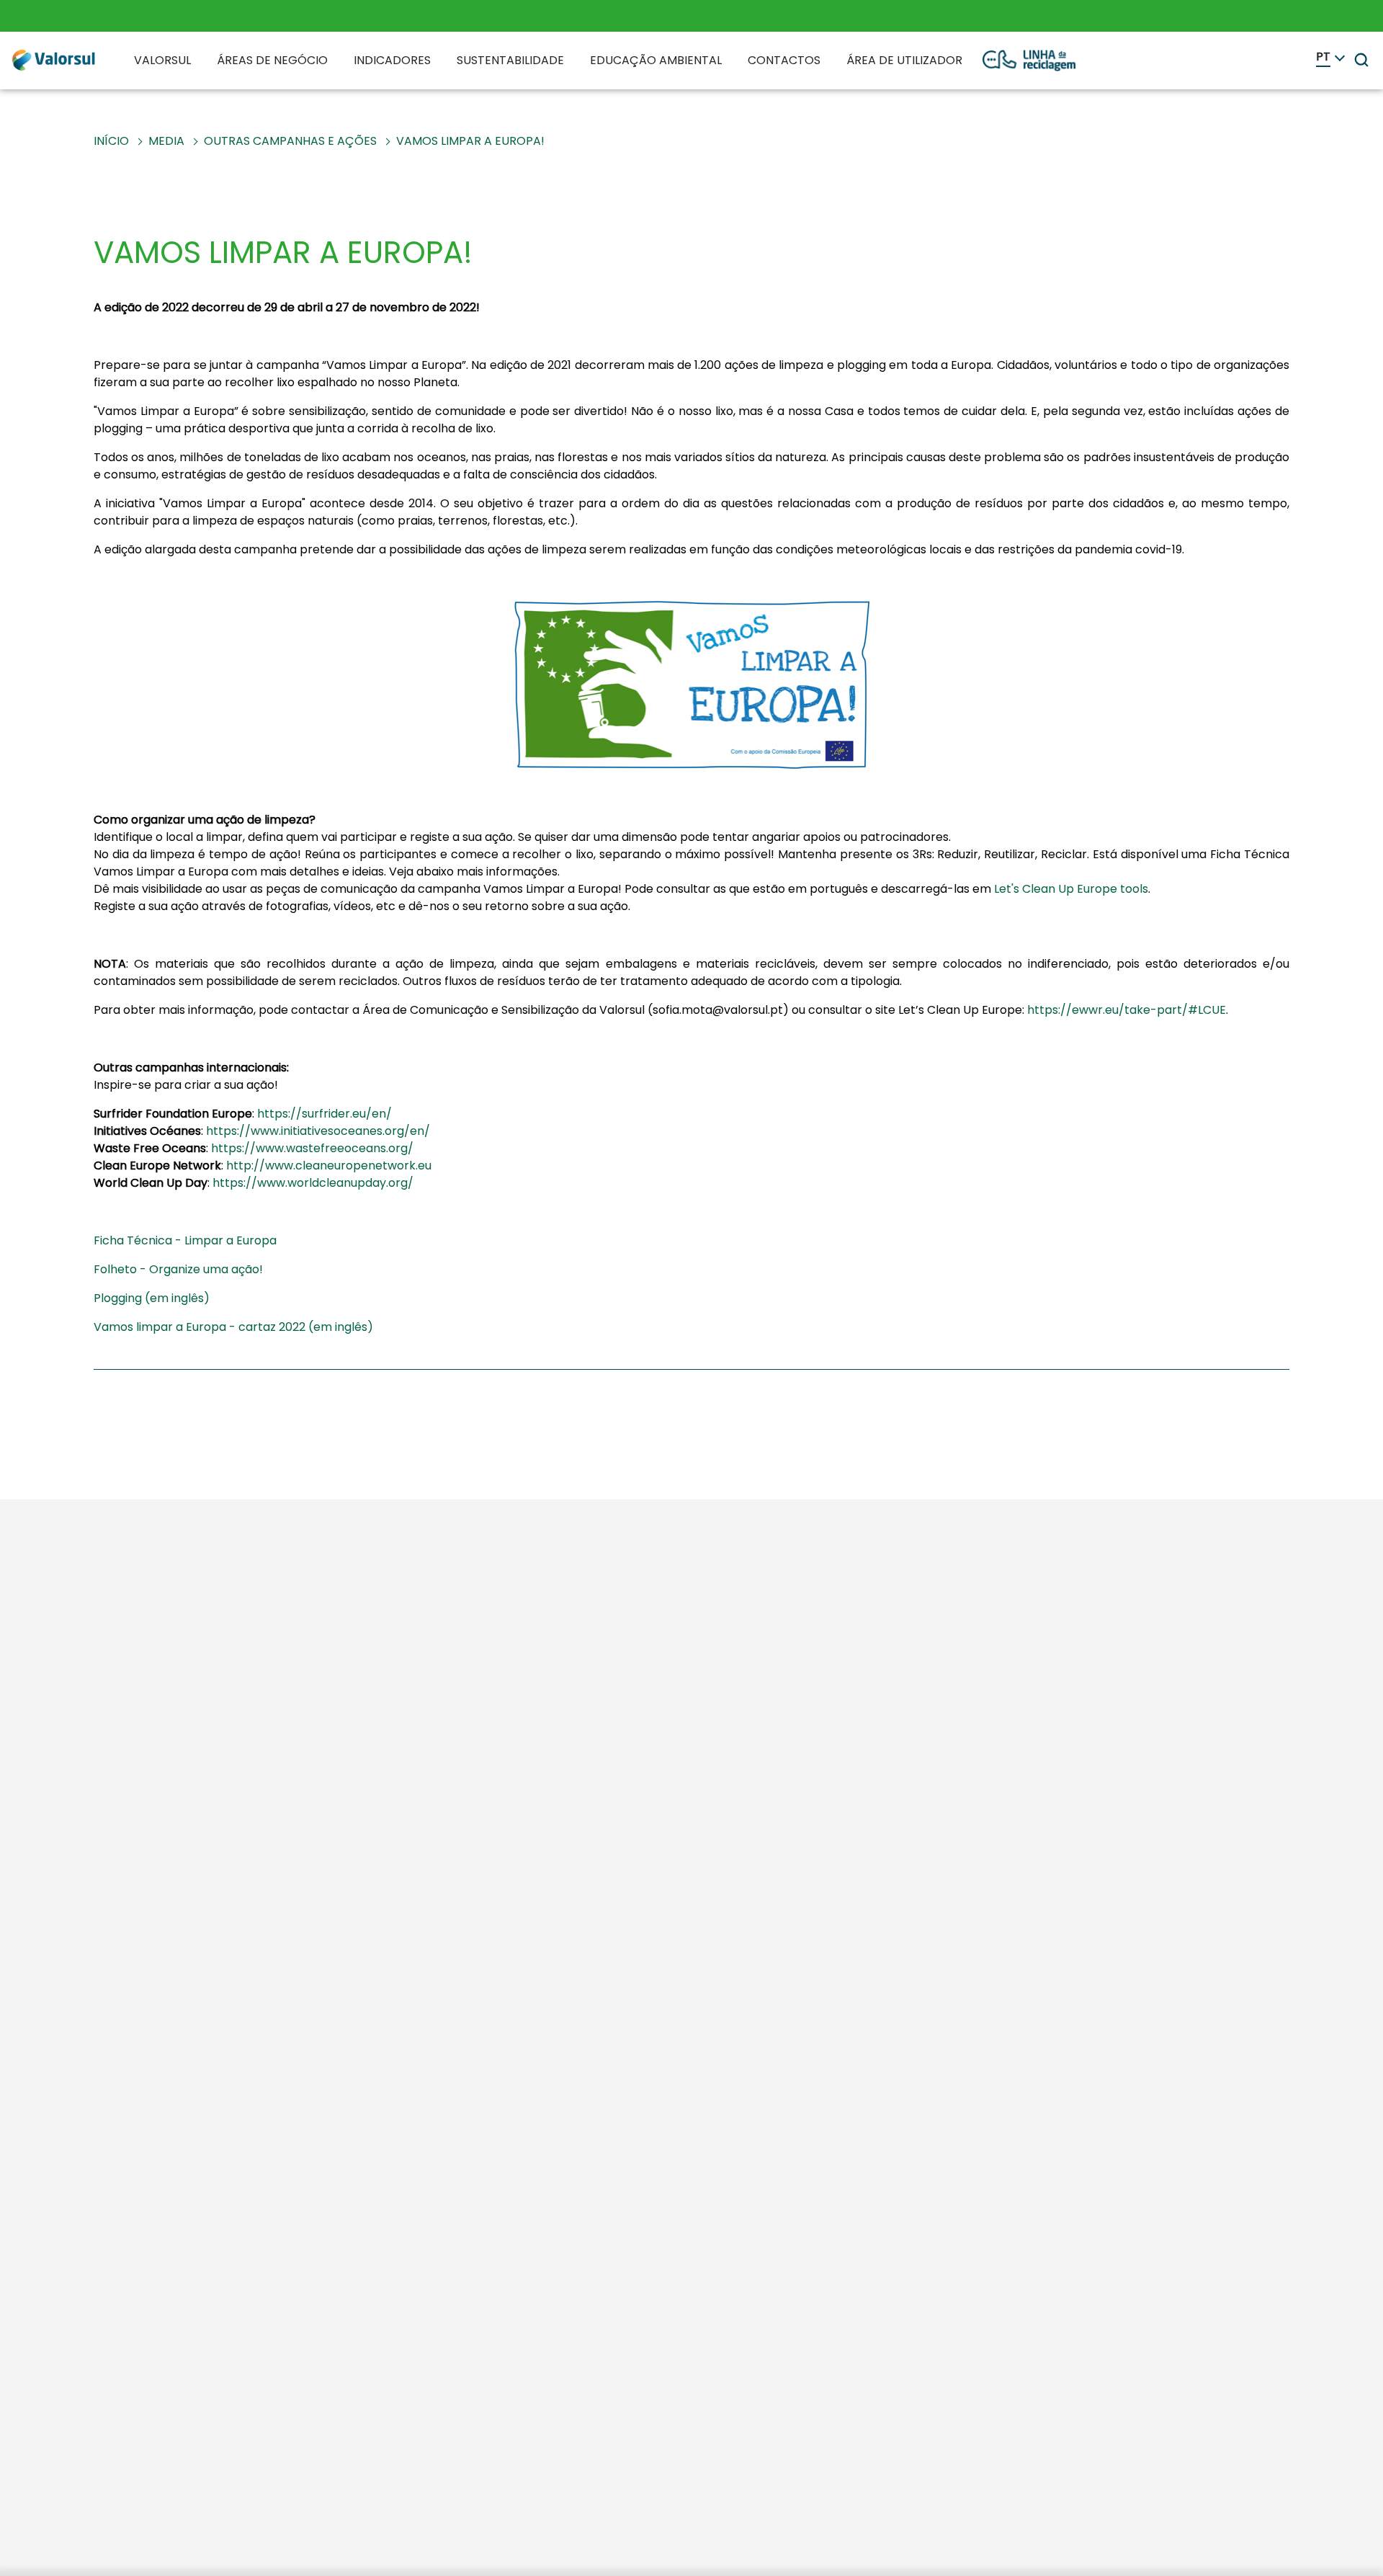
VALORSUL (162, 60)
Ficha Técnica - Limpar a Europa (185, 1240)
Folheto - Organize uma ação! (178, 1269)
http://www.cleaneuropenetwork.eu (329, 1166)
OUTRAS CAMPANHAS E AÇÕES (290, 141)
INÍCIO (111, 141)
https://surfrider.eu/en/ (325, 1114)
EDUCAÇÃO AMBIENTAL (656, 60)
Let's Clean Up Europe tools (1071, 889)
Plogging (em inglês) (152, 1298)
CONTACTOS (784, 60)
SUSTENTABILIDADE (510, 60)
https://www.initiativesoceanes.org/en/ (318, 1131)
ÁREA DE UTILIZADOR (904, 60)
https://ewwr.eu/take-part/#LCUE (1127, 1010)
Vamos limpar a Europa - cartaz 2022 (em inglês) (233, 1327)
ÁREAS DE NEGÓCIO (272, 60)
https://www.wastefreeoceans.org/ (312, 1148)
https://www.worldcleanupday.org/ (313, 1183)
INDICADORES (392, 60)
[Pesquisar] (1361, 60)
